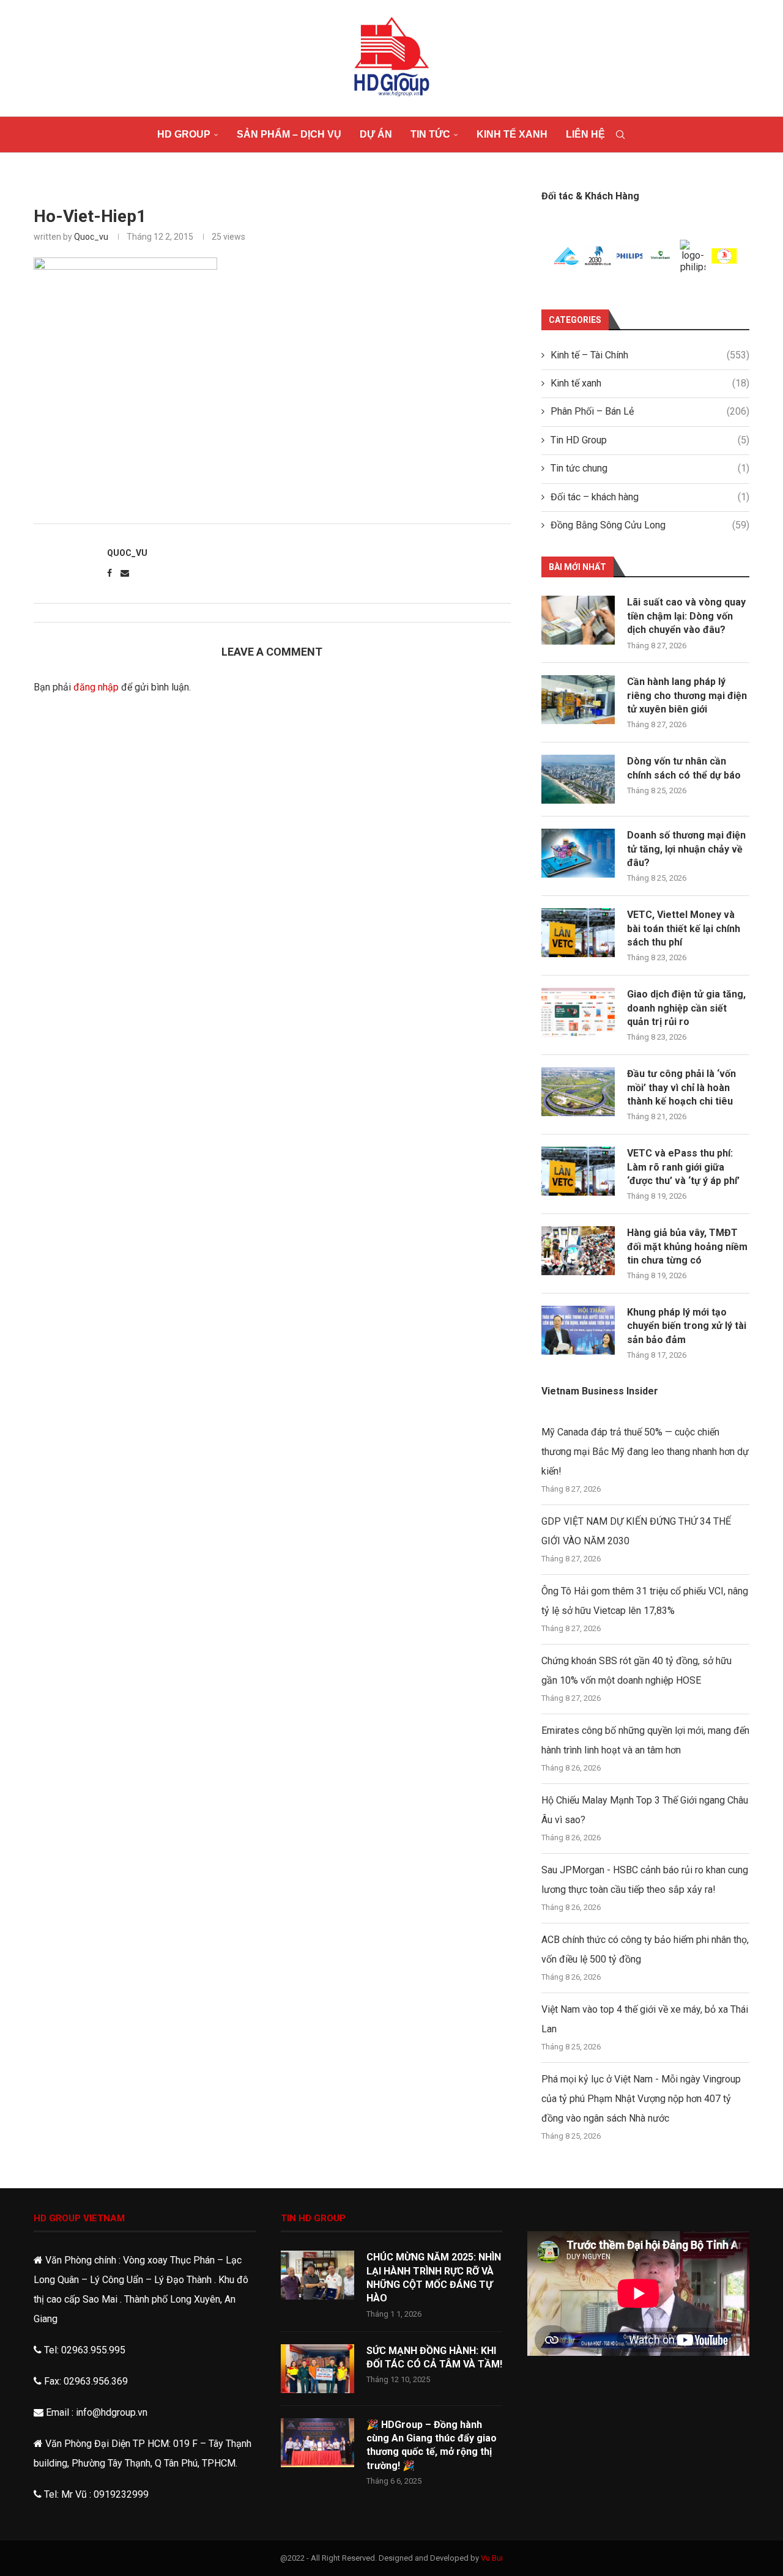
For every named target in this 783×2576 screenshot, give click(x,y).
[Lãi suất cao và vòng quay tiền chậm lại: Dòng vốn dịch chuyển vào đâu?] (578, 620)
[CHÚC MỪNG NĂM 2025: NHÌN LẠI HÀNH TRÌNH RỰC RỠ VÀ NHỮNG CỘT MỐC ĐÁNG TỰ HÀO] (317, 2275)
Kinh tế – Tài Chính (650, 355)
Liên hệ (585, 134)
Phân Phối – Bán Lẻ (650, 411)
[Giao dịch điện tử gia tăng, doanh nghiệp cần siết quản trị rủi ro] (578, 1012)
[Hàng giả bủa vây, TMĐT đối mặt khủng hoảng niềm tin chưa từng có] (578, 1251)
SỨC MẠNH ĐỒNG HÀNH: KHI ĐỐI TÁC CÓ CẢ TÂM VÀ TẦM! (434, 2357)
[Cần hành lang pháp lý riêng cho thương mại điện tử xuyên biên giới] (578, 700)
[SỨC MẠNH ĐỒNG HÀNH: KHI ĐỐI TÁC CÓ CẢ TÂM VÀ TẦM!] (317, 2369)
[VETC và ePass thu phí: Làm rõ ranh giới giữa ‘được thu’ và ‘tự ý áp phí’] (578, 1171)
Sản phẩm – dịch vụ (289, 134)
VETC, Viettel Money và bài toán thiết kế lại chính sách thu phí (684, 928)
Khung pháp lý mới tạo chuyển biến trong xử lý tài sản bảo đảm (687, 1326)
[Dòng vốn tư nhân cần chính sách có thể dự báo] (578, 779)
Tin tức (430, 134)
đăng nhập (96, 687)
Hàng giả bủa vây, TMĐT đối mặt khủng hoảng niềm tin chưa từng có (687, 1246)
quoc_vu (91, 237)
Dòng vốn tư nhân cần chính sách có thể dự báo (684, 768)
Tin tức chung (650, 468)
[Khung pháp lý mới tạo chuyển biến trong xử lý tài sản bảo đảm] (578, 1330)
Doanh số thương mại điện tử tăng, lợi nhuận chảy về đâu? (686, 849)
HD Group (184, 134)
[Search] (620, 135)
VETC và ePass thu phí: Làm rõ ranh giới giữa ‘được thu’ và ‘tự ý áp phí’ (683, 1167)
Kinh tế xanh (512, 134)
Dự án (376, 134)
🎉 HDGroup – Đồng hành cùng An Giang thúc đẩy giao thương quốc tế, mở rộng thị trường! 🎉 (432, 2445)
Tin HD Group (650, 440)
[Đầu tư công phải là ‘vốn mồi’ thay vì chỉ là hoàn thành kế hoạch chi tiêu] (578, 1092)
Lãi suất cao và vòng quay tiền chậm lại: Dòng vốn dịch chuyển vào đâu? (686, 616)
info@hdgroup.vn (112, 2412)
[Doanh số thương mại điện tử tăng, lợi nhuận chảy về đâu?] (578, 853)
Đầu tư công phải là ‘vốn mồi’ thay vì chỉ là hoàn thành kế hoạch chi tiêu (681, 1087)
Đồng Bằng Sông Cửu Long (650, 525)
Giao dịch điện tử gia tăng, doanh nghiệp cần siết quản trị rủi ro (686, 1008)
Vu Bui (492, 2558)
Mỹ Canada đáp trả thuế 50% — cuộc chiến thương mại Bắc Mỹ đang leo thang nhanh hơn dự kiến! (645, 1452)
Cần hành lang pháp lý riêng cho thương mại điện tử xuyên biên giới (687, 695)
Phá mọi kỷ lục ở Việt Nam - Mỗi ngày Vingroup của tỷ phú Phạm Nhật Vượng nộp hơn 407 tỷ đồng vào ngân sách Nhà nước (641, 2099)
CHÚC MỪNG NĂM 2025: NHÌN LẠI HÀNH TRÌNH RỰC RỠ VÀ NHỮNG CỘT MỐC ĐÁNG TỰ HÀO (434, 2278)
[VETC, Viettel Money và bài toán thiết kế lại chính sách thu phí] (578, 933)
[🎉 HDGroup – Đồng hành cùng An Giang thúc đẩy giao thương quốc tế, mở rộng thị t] (317, 2443)
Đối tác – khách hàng (650, 497)
